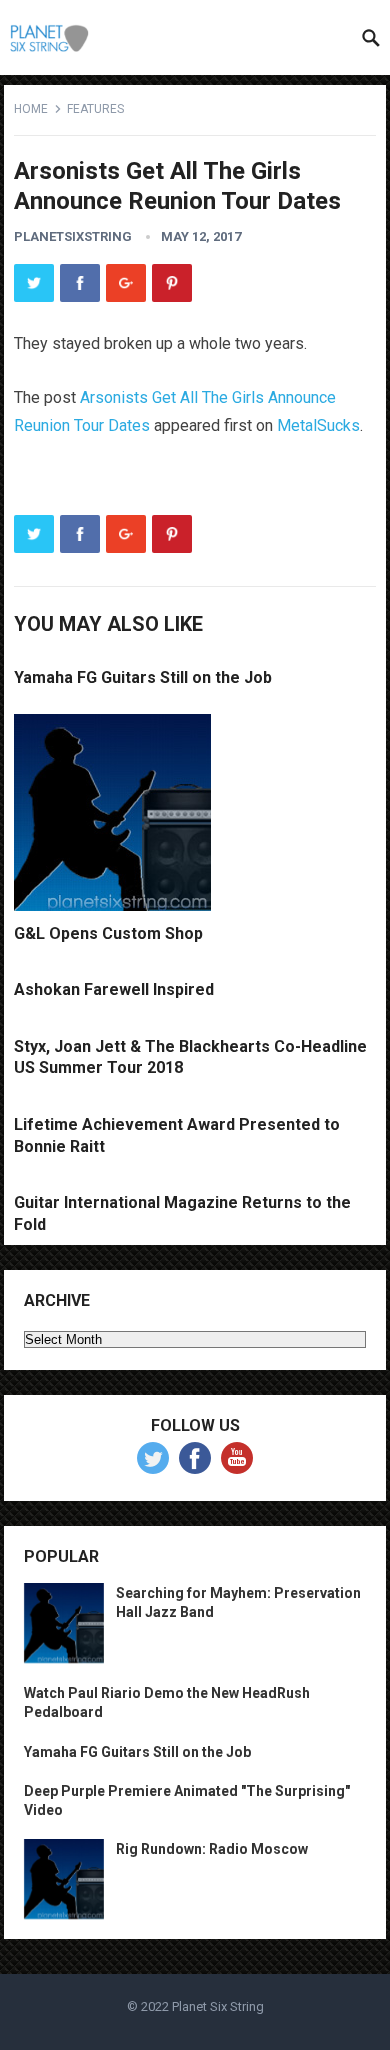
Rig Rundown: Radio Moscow (212, 1849)
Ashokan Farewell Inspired (114, 989)
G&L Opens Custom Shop (108, 933)
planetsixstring (73, 236)
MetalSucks (318, 425)
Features (95, 109)
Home (31, 109)
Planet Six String (218, 2006)
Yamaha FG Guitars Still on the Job (143, 677)
